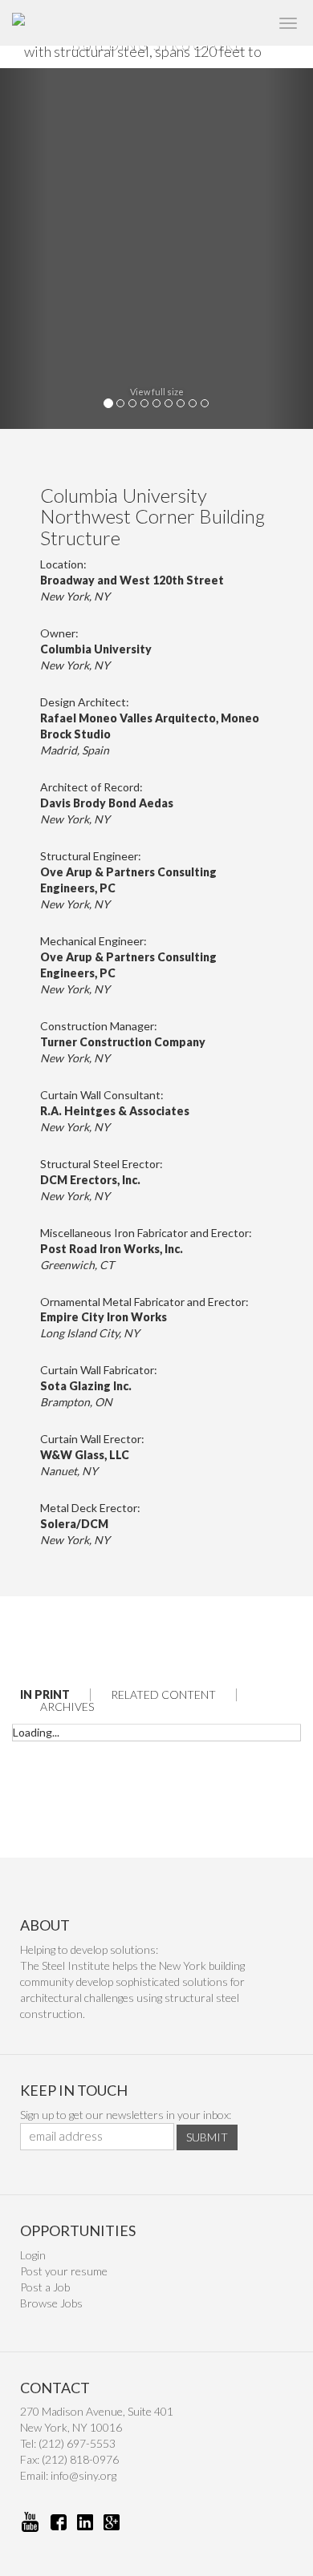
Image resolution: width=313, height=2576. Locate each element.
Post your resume (64, 2271)
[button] (24, 249)
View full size (157, 392)
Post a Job (45, 2287)
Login (33, 2255)
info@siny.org (83, 2475)
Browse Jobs (51, 2303)
